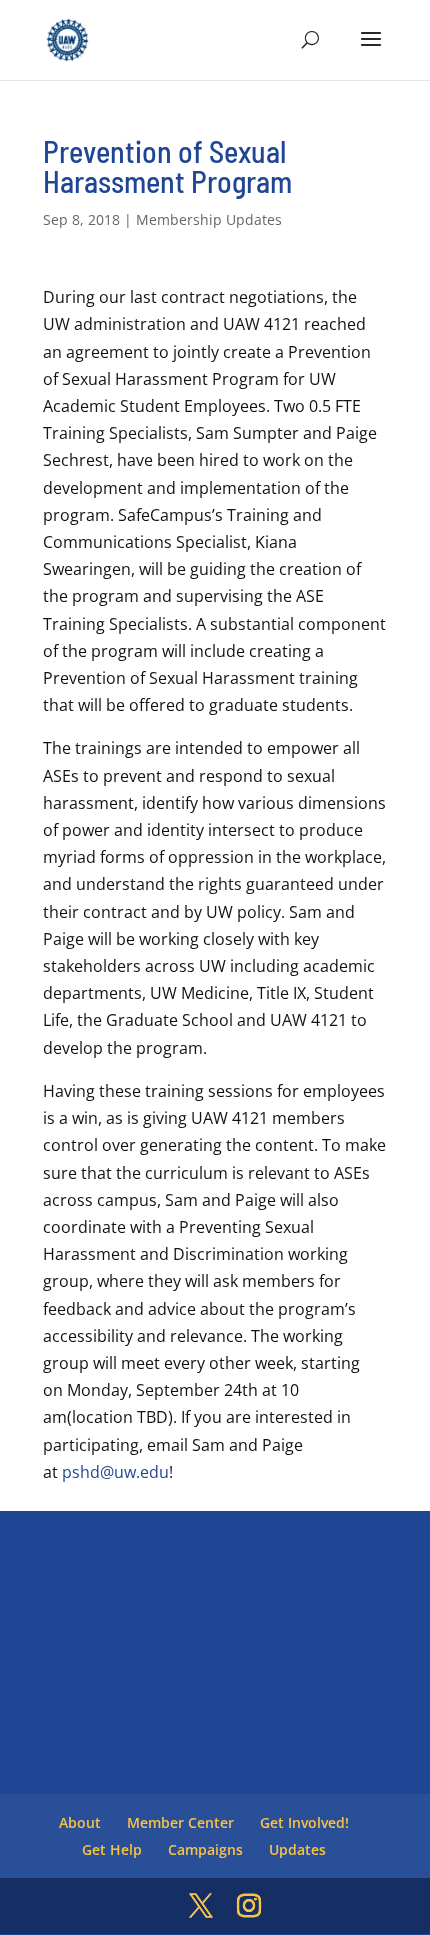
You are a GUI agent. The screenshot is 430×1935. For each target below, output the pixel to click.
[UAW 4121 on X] (201, 1906)
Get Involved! (304, 1822)
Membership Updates (209, 219)
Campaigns (205, 1849)
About (80, 1822)
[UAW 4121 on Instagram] (249, 1906)
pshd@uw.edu (115, 1472)
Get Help (112, 1849)
